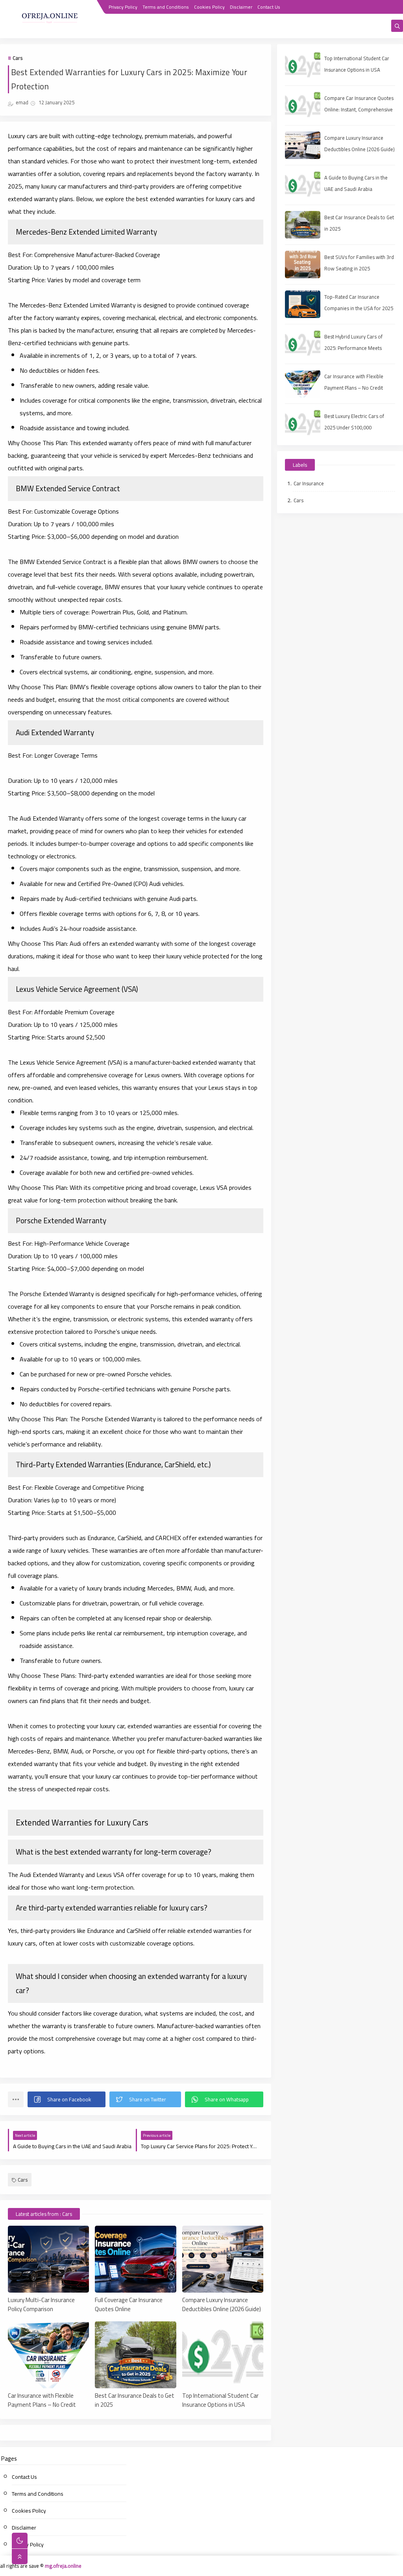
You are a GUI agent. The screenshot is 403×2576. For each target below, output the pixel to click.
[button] (67, 2099)
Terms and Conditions (166, 7)
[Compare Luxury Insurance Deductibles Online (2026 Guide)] (223, 2259)
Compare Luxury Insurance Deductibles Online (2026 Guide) (222, 2304)
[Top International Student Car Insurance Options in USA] (223, 2355)
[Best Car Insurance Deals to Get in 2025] (135, 2355)
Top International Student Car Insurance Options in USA (220, 2400)
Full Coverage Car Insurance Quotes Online (129, 2304)
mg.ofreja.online (63, 2566)
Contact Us (269, 7)
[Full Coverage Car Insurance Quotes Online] (135, 2259)
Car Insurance (309, 483)
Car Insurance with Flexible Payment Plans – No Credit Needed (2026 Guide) (42, 2400)
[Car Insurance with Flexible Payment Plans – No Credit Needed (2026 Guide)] (48, 2355)
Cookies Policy (209, 7)
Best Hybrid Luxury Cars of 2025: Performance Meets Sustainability (353, 348)
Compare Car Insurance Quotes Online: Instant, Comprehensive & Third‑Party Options (359, 109)
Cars (18, 58)
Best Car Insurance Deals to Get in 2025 (135, 2400)
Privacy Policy (123, 7)
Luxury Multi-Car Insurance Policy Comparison (41, 2304)
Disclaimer (241, 7)
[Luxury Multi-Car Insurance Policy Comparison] (48, 2259)
